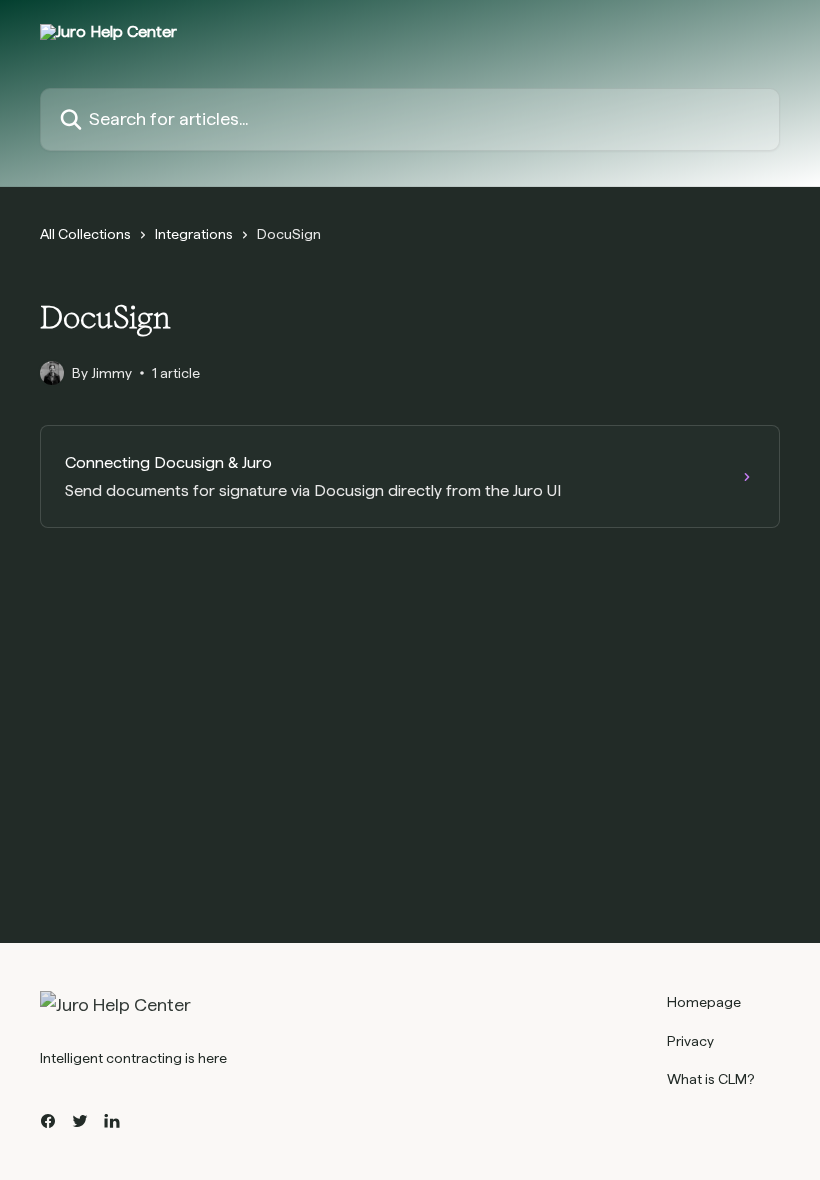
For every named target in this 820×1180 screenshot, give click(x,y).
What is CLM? (711, 1079)
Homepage (704, 1002)
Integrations (194, 234)
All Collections (85, 234)
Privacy (690, 1041)
